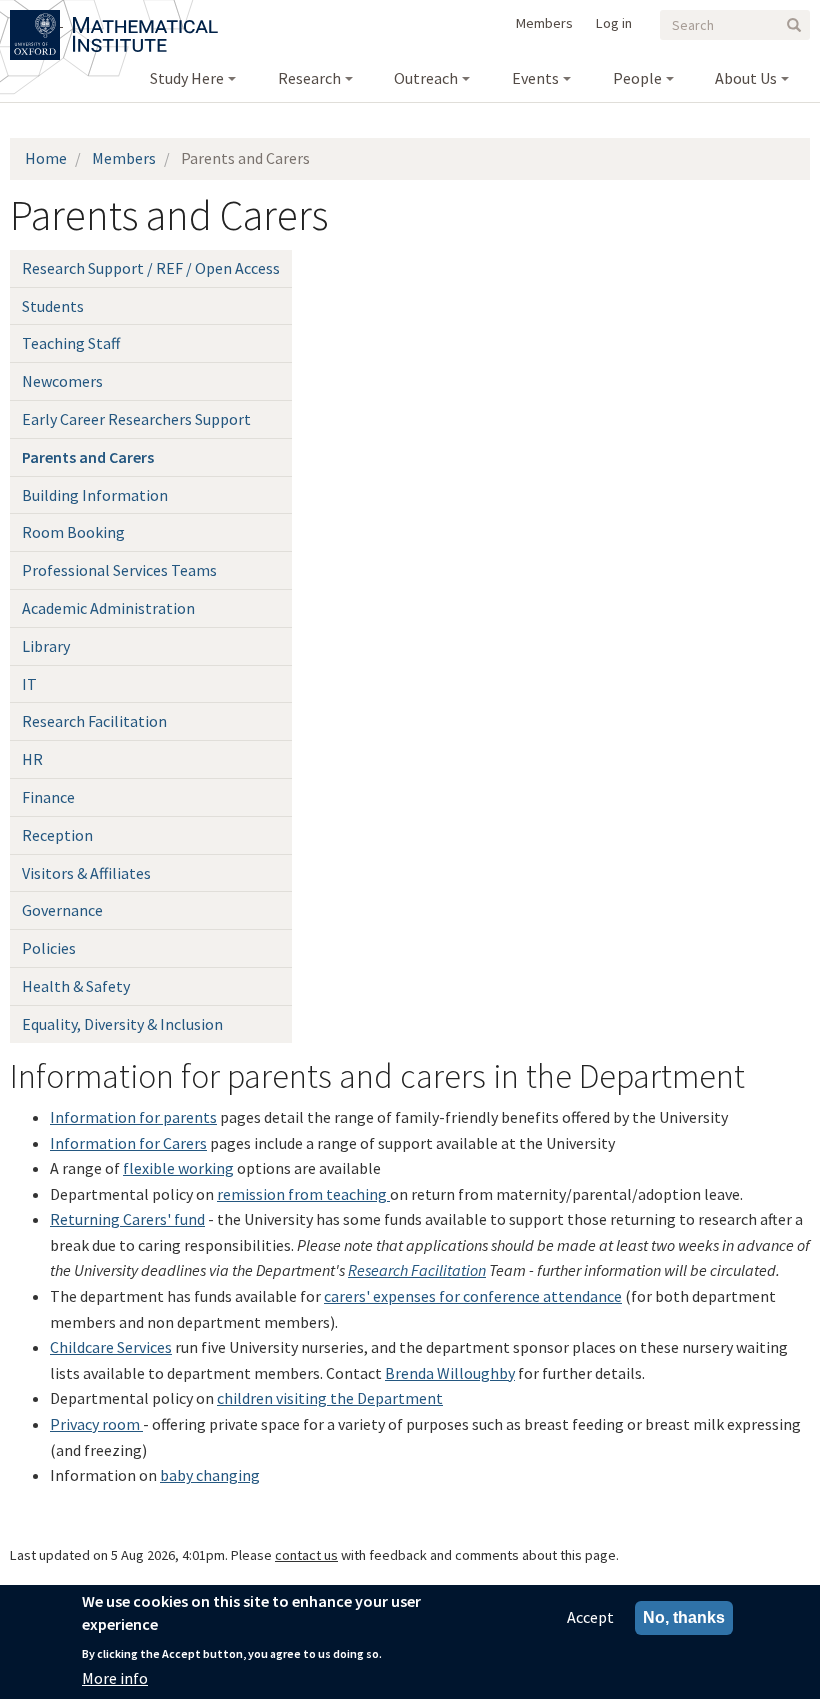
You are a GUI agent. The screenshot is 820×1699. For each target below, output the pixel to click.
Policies (49, 948)
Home (46, 158)
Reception (57, 835)
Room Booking (73, 532)
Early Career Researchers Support (136, 419)
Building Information (95, 495)
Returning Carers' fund (127, 1219)
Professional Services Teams (119, 570)
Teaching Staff (71, 343)
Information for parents (133, 1117)
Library (46, 646)
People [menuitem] (637, 78)
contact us (306, 1555)
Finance (48, 797)
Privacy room (96, 1424)
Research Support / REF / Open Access (151, 268)
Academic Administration (108, 608)
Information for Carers (128, 1143)
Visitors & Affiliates (86, 873)
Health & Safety (76, 986)
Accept (590, 1617)
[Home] (145, 20)
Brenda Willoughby (450, 1373)
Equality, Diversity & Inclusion (122, 1024)
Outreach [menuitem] (426, 78)
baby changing (210, 1475)
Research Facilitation (94, 721)
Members (544, 23)
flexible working (178, 1168)
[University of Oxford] (36, 20)
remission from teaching (303, 1194)
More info (115, 1678)
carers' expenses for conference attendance (473, 1296)
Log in (614, 23)
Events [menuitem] (535, 78)
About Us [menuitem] (746, 78)
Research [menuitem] (309, 78)
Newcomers (62, 381)
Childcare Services (111, 1347)
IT (29, 684)
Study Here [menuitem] (187, 78)
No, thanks (684, 1617)
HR (32, 759)
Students (53, 306)
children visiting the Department (330, 1398)
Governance (62, 910)
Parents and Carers (88, 457)
